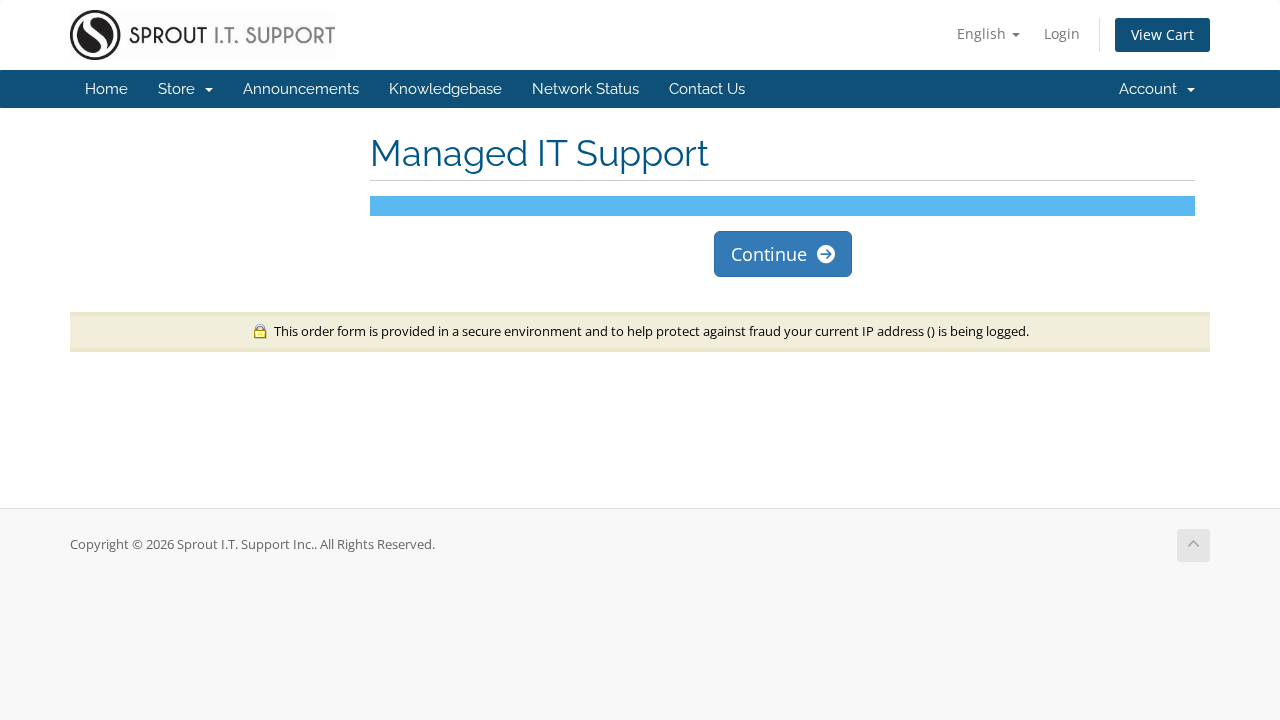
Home (106, 89)
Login (1062, 33)
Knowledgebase (445, 89)
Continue (774, 254)
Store (180, 89)
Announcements (301, 89)
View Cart (1162, 34)
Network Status (585, 89)
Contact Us (707, 89)
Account (1152, 89)
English (983, 33)
